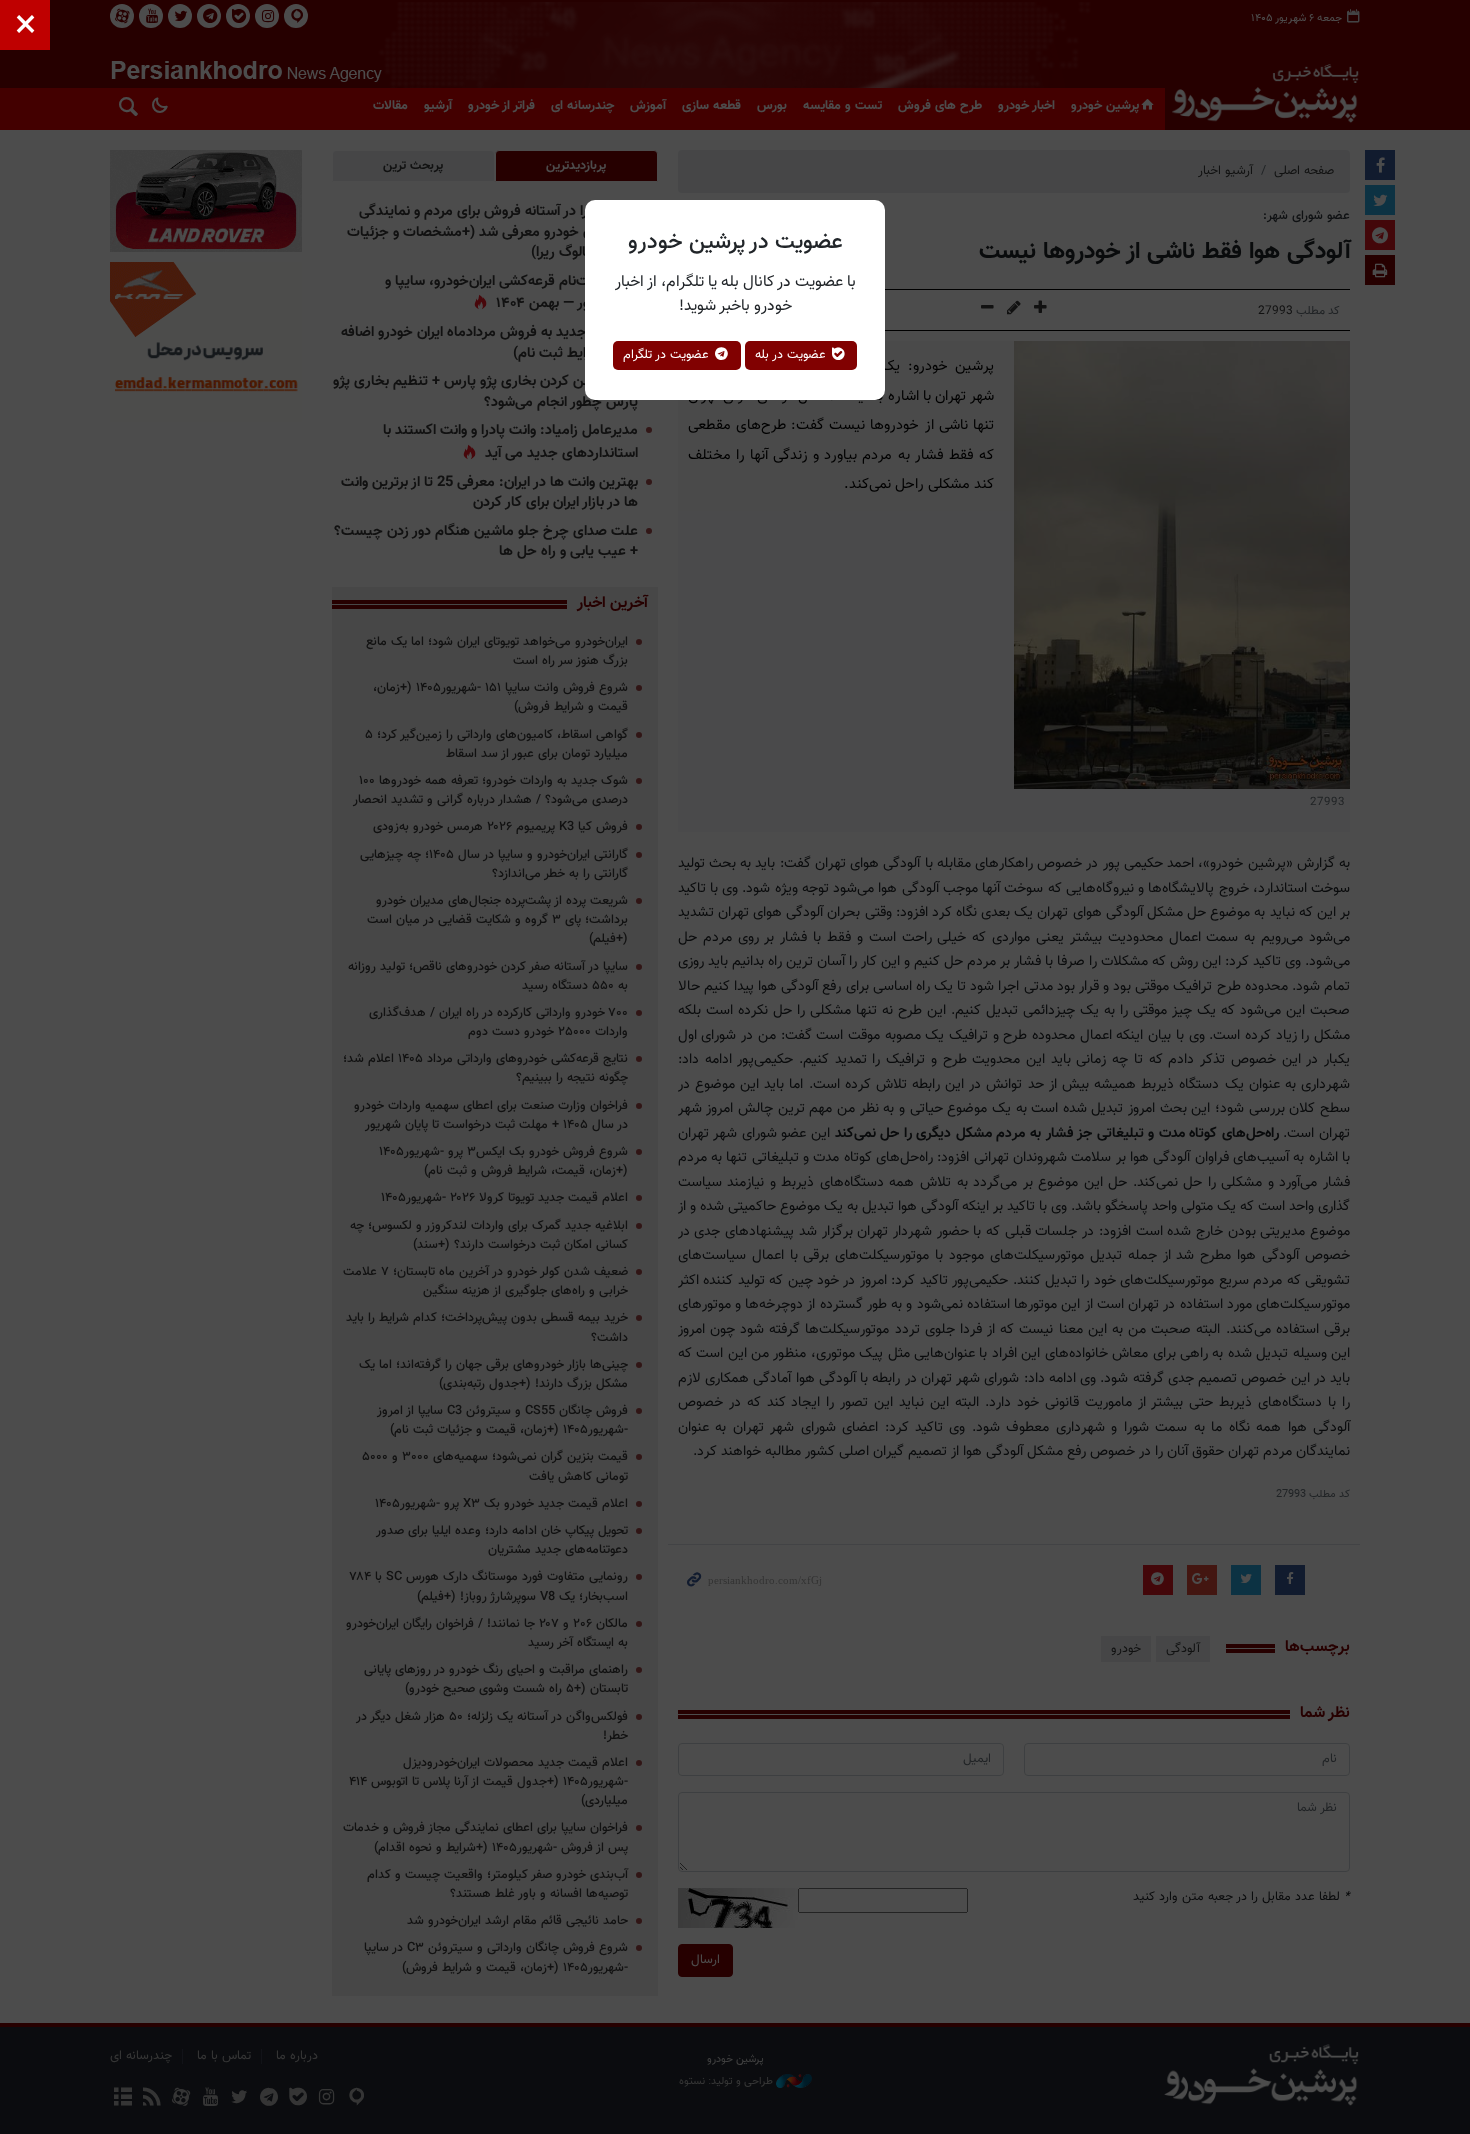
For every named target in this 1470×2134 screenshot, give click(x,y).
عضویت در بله (792, 355)
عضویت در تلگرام (668, 355)
